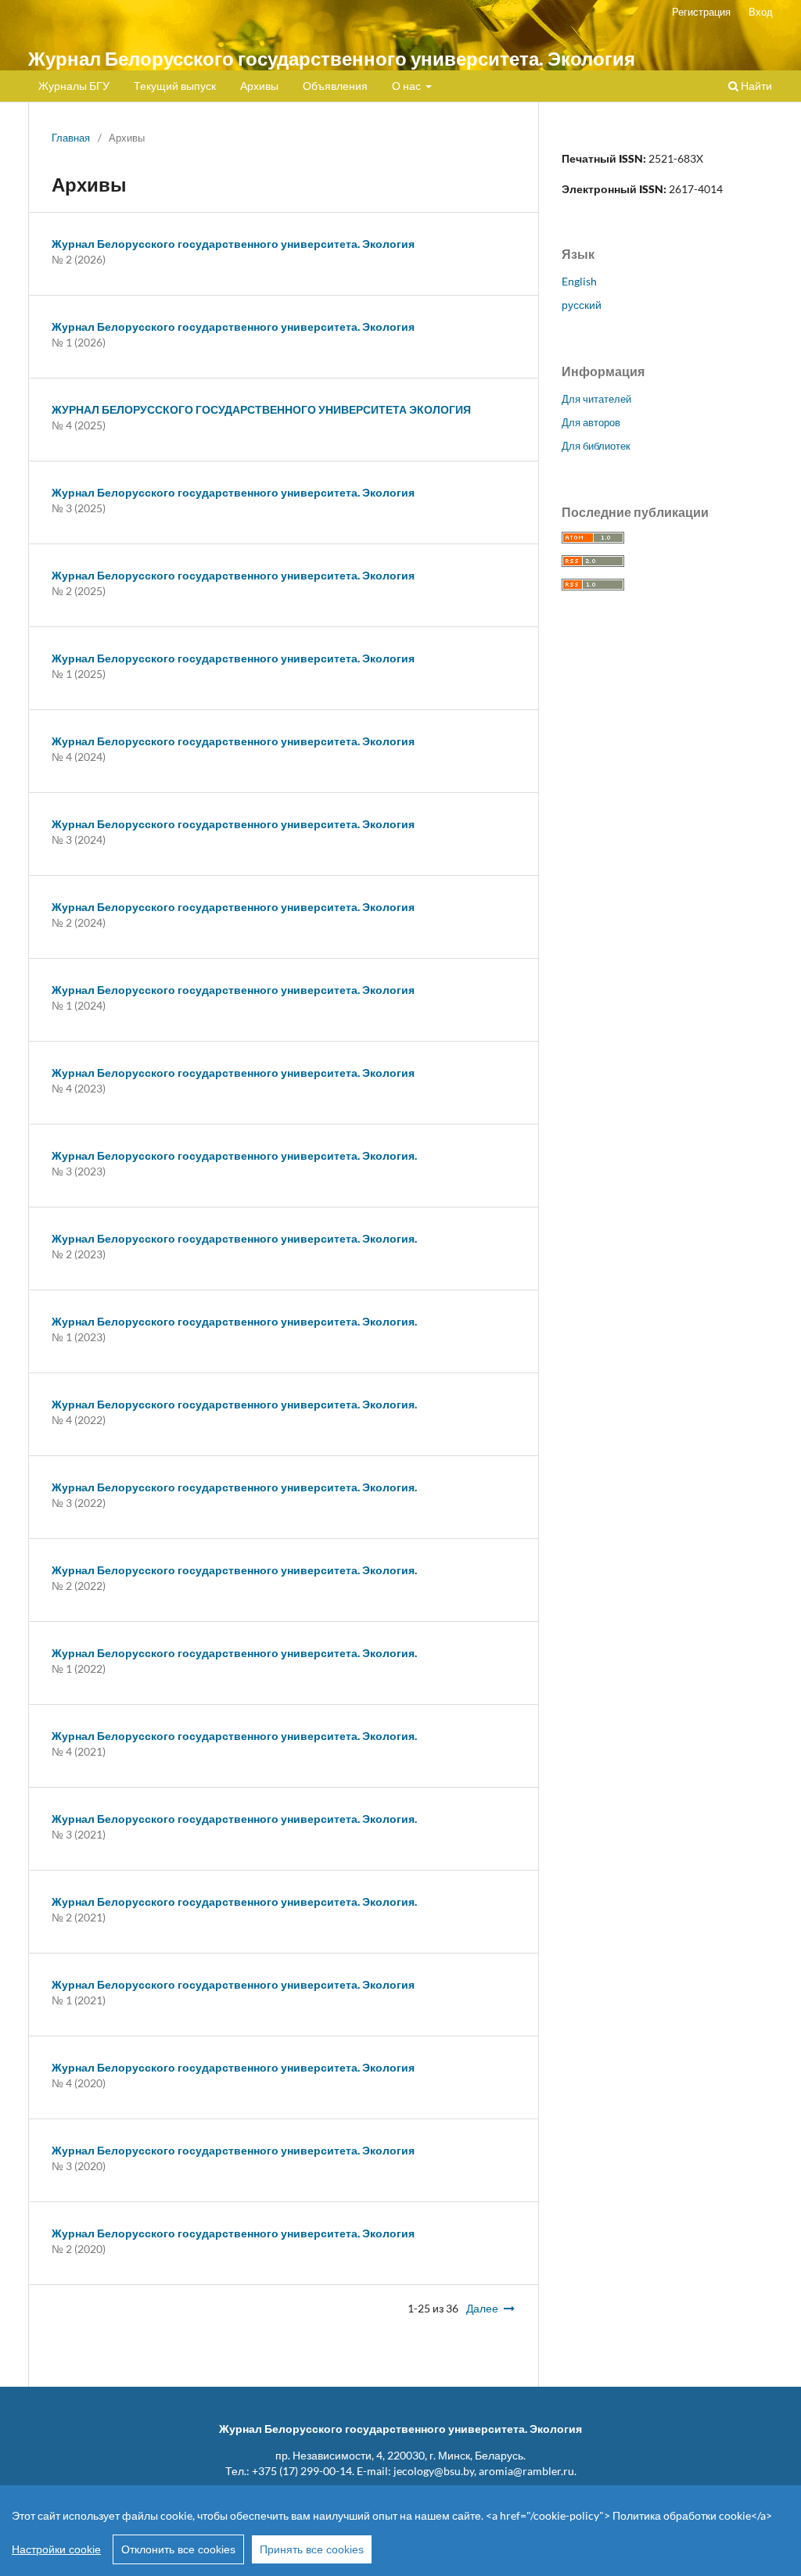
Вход (761, 12)
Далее (482, 2308)
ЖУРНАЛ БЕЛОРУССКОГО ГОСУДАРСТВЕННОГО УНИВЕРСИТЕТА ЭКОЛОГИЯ (261, 409)
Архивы (259, 86)
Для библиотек (596, 446)
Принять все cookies (312, 2549)
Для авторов (591, 422)
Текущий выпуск (175, 86)
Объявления (335, 86)
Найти (755, 86)
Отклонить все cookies (178, 2549)
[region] (400, 2531)
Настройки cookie (56, 2549)
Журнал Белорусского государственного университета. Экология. (234, 1155)
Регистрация (701, 12)
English (579, 281)
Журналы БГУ (74, 86)
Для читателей (596, 399)
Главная (71, 138)
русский (582, 305)
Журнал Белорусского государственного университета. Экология (332, 58)
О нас (408, 86)
